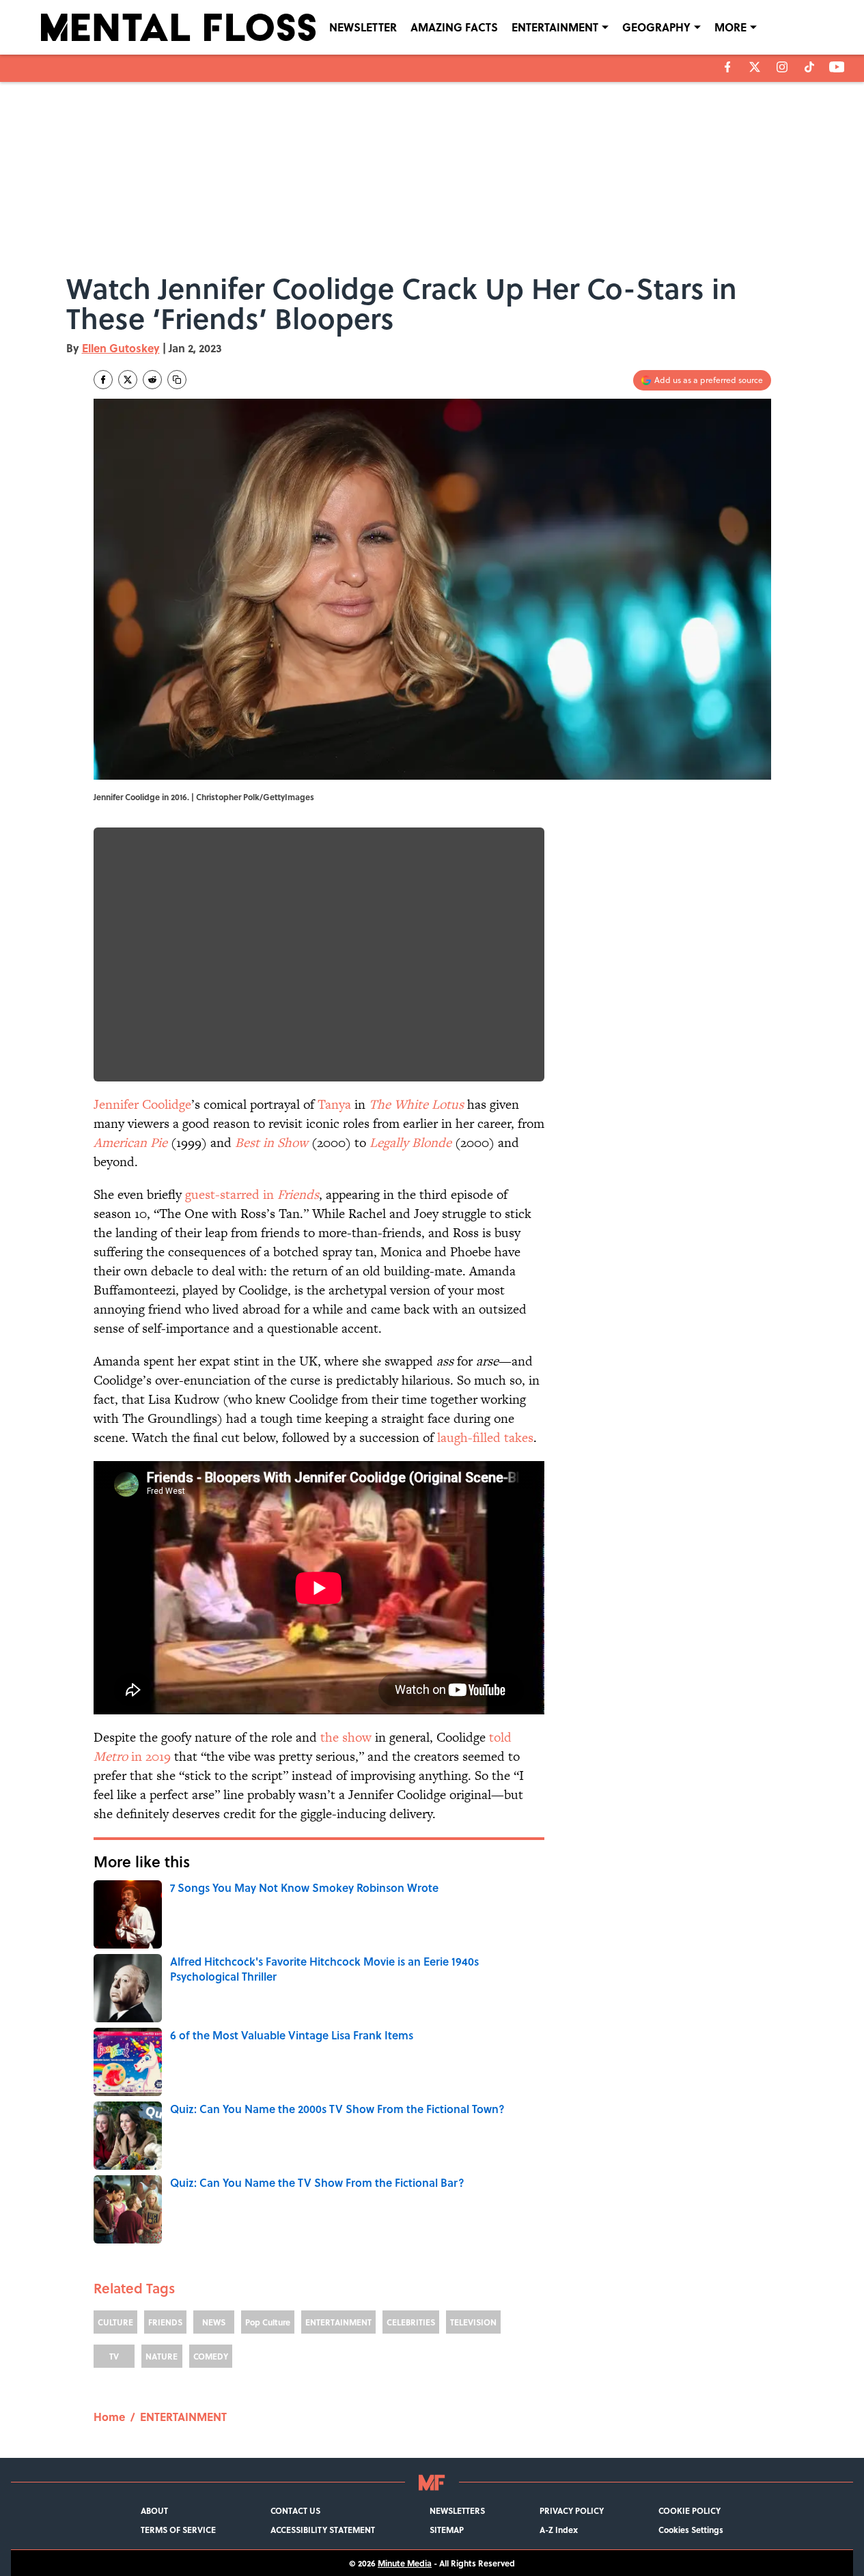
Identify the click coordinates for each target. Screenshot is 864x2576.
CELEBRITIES (411, 2322)
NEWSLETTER (363, 27)
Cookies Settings (691, 2530)
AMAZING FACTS (454, 27)
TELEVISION (473, 2322)
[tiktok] (809, 67)
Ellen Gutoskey (121, 348)
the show (346, 1737)
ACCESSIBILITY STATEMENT (323, 2530)
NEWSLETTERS (457, 2510)
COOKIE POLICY (689, 2510)
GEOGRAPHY (656, 27)
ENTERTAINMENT (555, 27)
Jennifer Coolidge (142, 1104)
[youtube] (837, 67)
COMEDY (211, 2356)
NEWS (214, 2322)
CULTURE (115, 2322)
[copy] (177, 380)
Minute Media (405, 2563)
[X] (755, 67)
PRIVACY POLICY (572, 2510)
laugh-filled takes (485, 1438)
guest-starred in (252, 1194)
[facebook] (728, 67)
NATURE (162, 2356)
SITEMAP (447, 2530)
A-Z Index (559, 2530)
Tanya (334, 1104)
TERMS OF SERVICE (178, 2530)
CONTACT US (295, 2510)
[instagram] (782, 67)
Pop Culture (268, 2322)
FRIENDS (165, 2322)
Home (109, 2417)
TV (114, 2356)
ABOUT (154, 2510)
